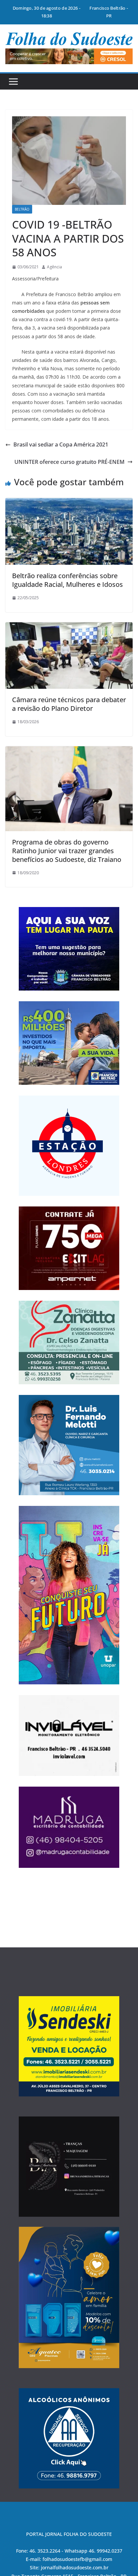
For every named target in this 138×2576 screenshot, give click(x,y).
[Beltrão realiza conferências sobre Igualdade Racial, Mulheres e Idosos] (69, 503)
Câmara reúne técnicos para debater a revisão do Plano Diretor (69, 704)
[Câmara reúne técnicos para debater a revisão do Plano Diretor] (69, 627)
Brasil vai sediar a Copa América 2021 (61, 444)
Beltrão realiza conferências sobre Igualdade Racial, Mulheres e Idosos (67, 580)
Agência (54, 267)
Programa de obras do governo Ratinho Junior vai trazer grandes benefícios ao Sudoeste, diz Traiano (67, 851)
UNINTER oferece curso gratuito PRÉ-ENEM (70, 462)
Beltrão (22, 209)
